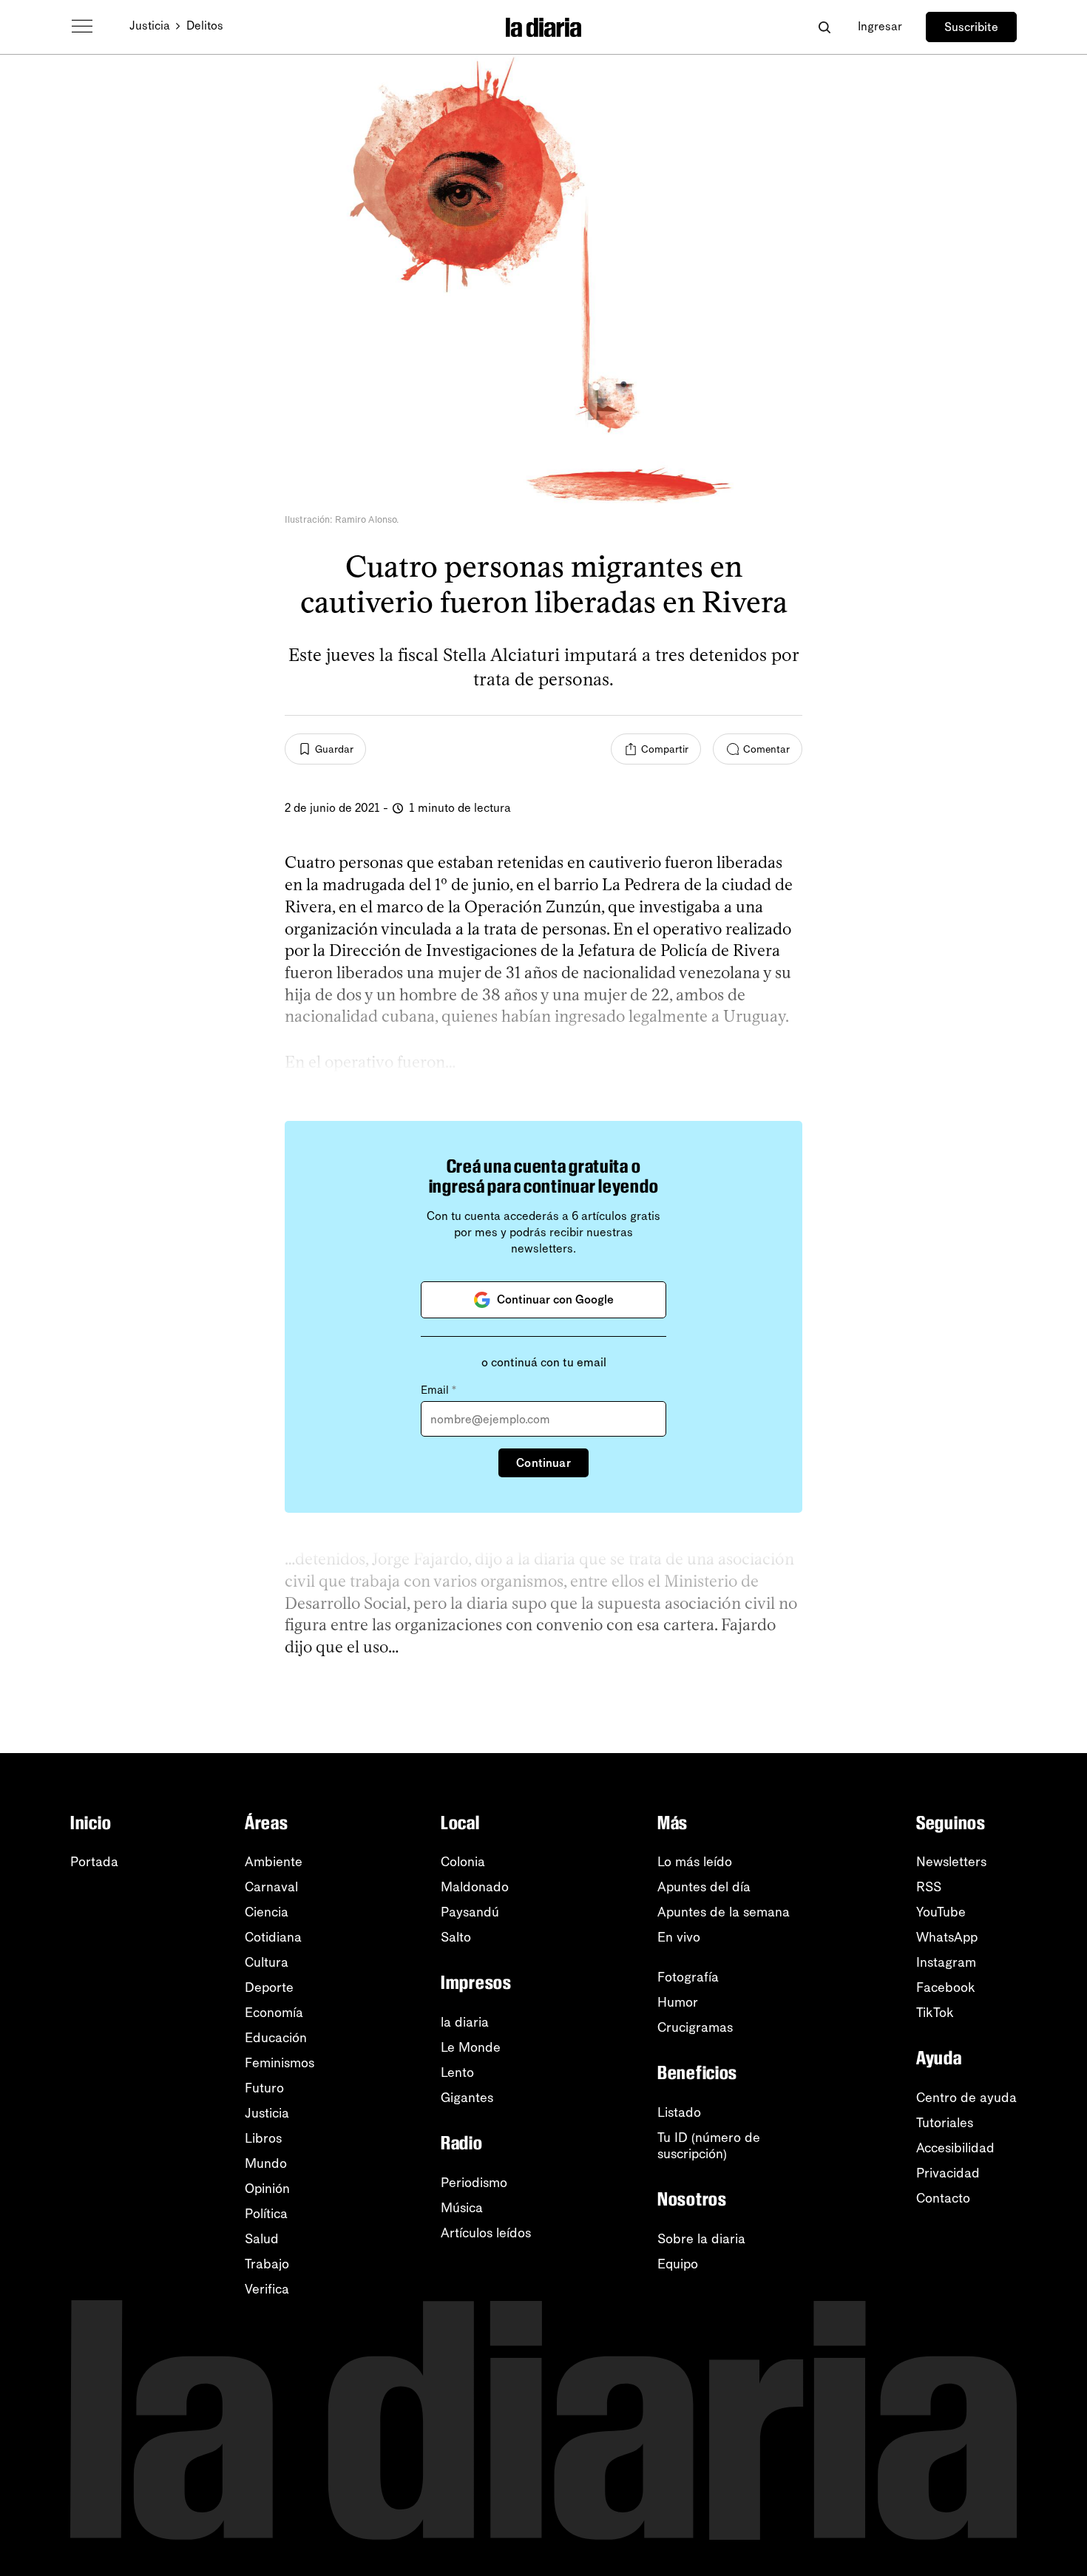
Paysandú (470, 1912)
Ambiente (274, 1862)
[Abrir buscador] (824, 27)
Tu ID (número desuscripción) (709, 2146)
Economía (274, 2013)
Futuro (264, 2088)
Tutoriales (945, 2123)
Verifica (267, 2289)
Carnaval (271, 1887)
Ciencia (267, 1912)
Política (266, 2214)
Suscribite (971, 27)
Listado (679, 2112)
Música (462, 2208)
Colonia (463, 1862)
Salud (262, 2239)
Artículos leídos (486, 2233)
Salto (456, 1937)
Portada (94, 1862)
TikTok (935, 2013)
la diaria (465, 2022)
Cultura (267, 1962)
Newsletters (951, 1862)
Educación (276, 2038)
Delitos (205, 26)
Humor (678, 2002)
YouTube (941, 1912)
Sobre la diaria (701, 2239)
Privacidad (948, 2173)
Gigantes (467, 2098)
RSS (929, 1887)
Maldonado (475, 1887)
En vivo (679, 1937)
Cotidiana (273, 1937)
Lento (457, 2072)
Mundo (266, 2163)
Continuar (543, 1463)
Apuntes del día (704, 1887)
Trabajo (267, 2264)
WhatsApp (947, 1937)
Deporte (269, 1987)
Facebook (946, 1987)
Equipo (678, 2264)
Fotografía (688, 1977)
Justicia (150, 26)
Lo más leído (695, 1862)
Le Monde (471, 2047)
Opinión (267, 2189)
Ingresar (880, 26)
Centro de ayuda (966, 2098)
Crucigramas (695, 2027)
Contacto (943, 2198)
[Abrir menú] (82, 27)
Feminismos (280, 2063)
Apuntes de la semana (724, 1912)
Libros (263, 2138)
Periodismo (474, 2183)
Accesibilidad (955, 2148)
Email (438, 1390)
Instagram (946, 1962)
